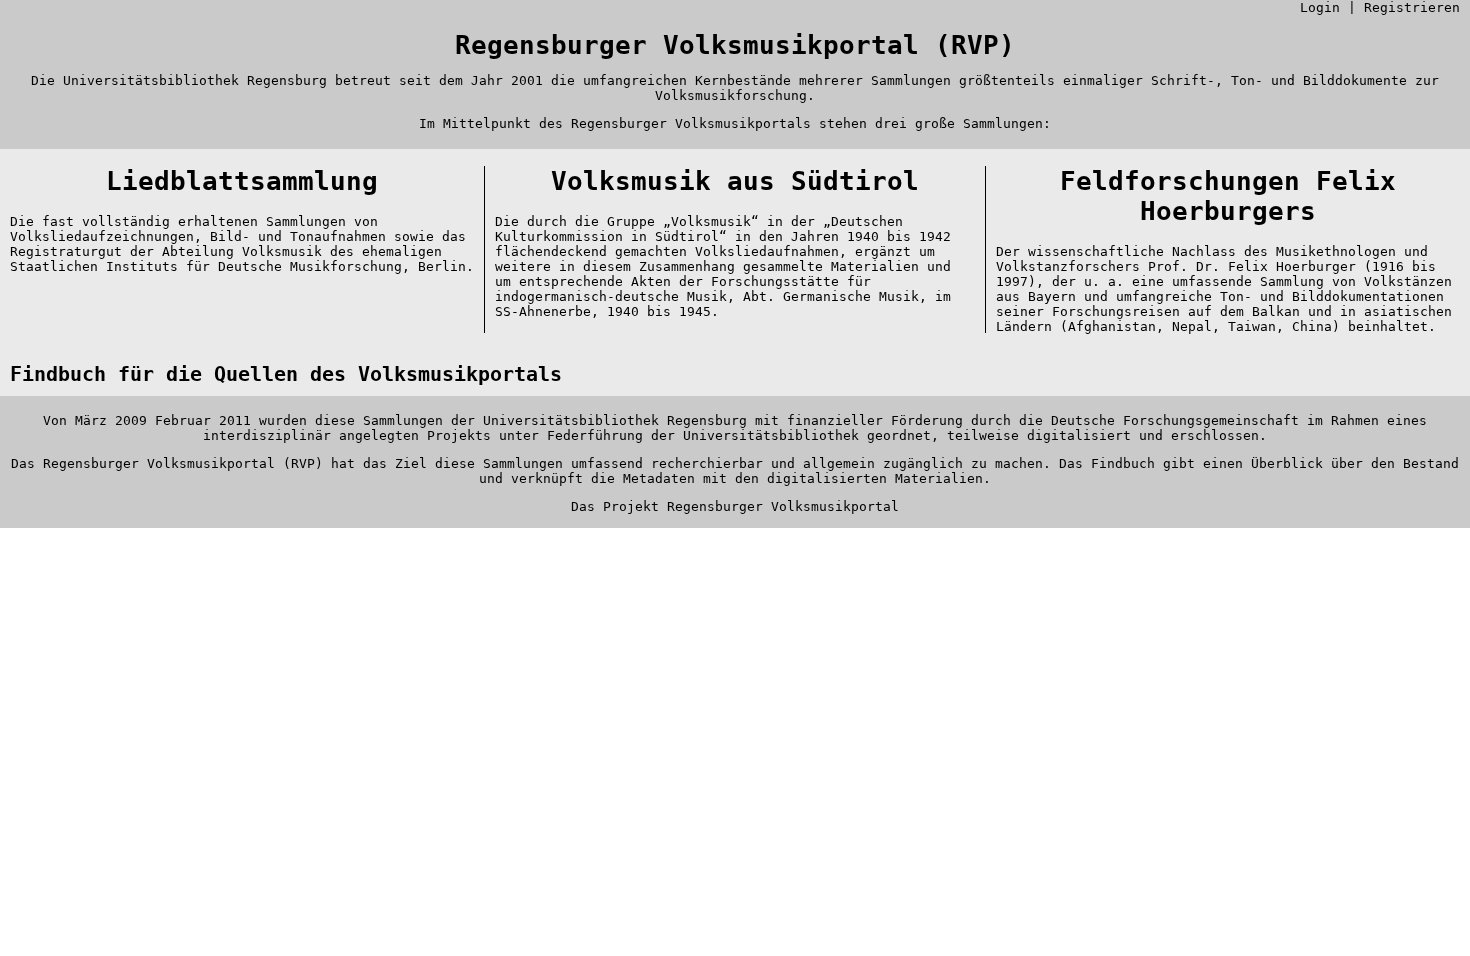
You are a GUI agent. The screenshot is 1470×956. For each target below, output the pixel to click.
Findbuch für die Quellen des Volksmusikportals (286, 374)
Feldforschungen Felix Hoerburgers (1228, 196)
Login (1320, 7)
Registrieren (1412, 7)
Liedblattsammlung (242, 181)
